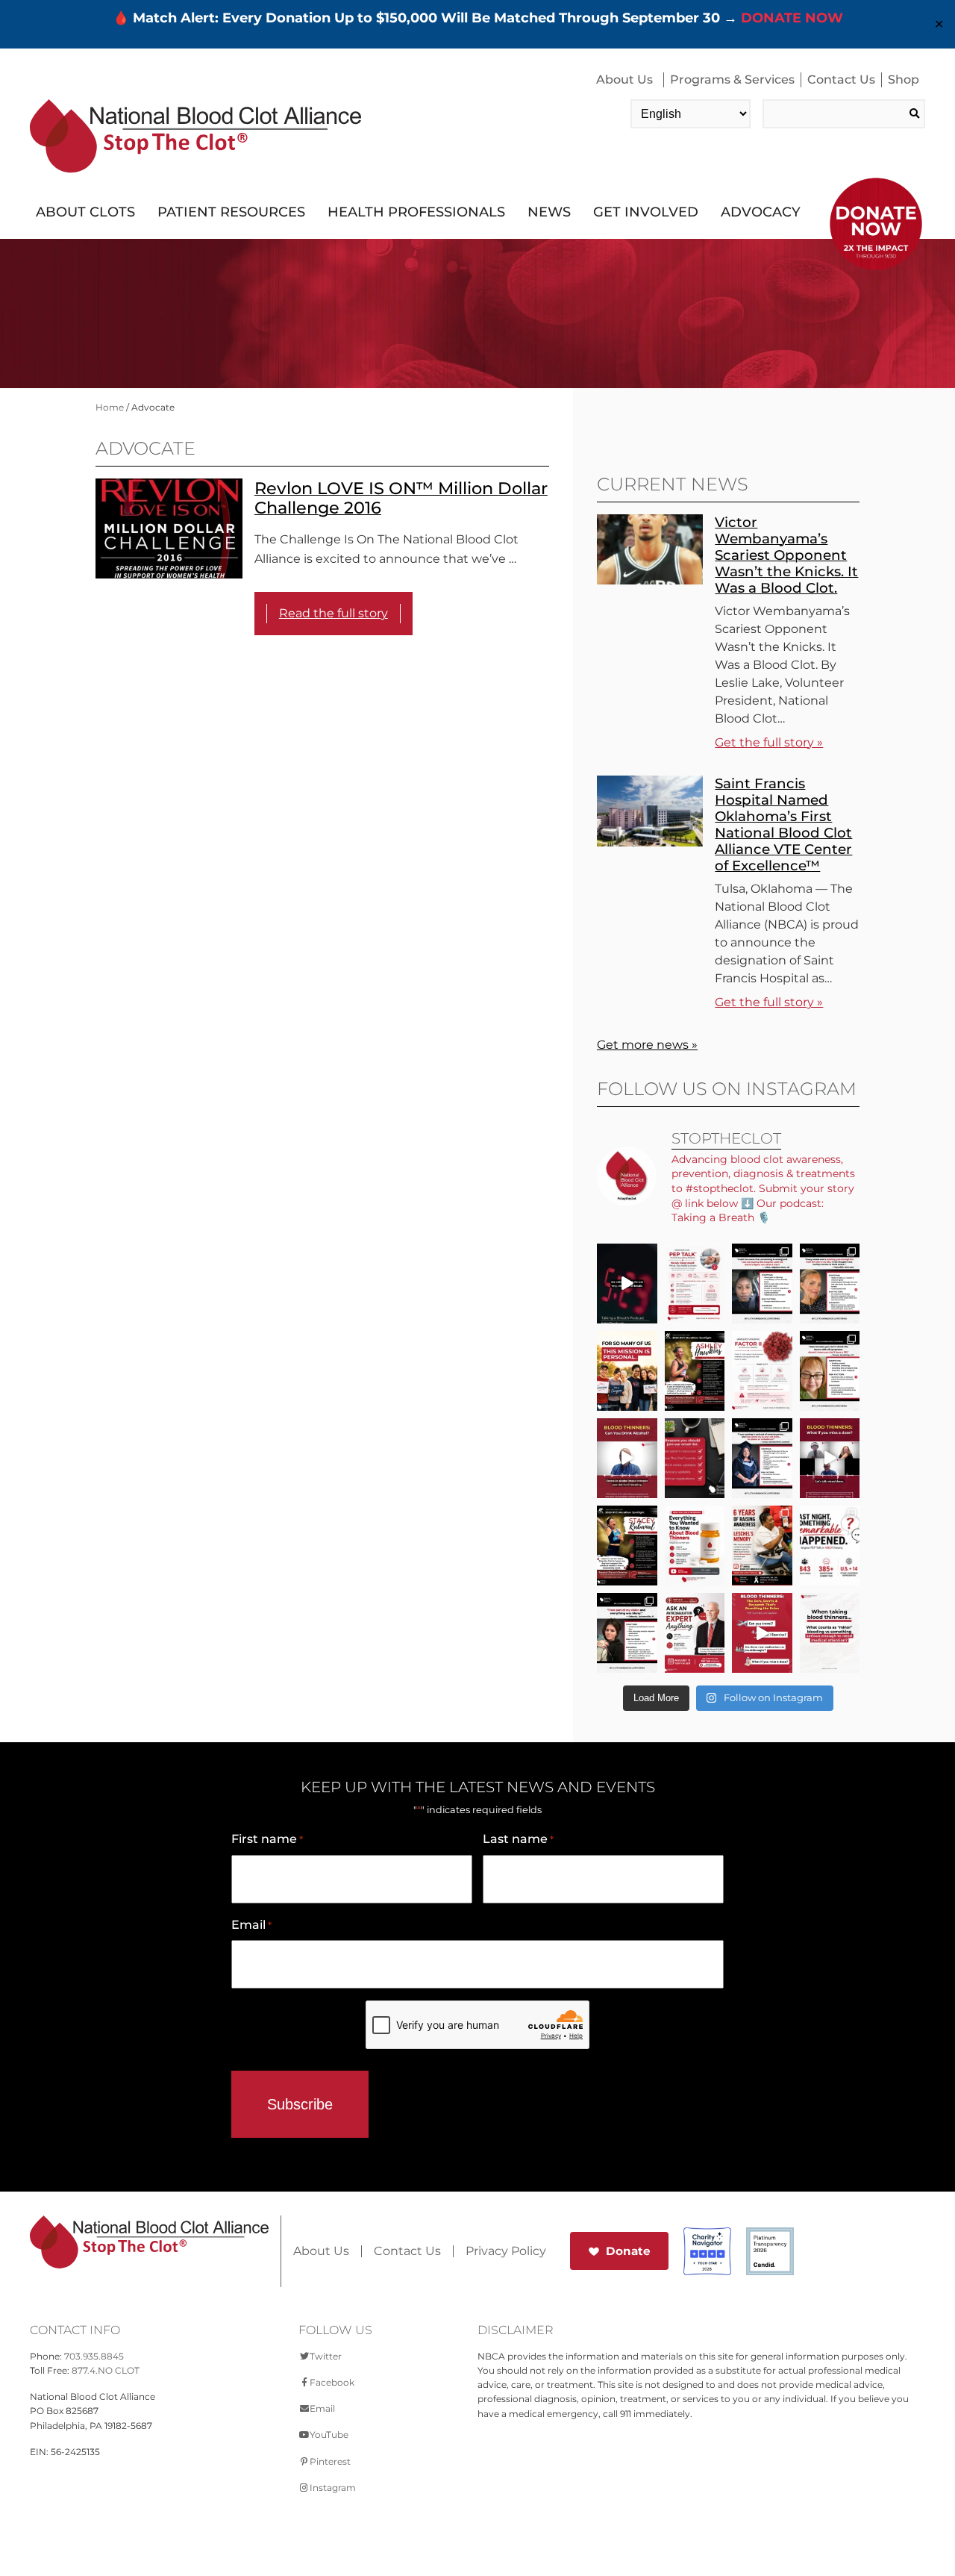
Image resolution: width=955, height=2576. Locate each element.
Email (251, 1925)
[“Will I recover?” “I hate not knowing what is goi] (830, 1546)
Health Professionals (416, 212)
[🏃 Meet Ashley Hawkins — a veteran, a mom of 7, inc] (695, 1371)
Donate (628, 2251)
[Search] (914, 114)
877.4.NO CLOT (106, 2370)
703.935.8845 (94, 2356)
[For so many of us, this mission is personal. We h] (627, 1371)
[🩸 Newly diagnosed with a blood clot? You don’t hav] (695, 1284)
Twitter (326, 2356)
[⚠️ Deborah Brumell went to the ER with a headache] (627, 1633)
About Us (624, 79)
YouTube (329, 2435)
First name (267, 1839)
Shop (904, 79)
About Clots (85, 212)
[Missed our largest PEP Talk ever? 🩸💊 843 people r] (695, 1546)
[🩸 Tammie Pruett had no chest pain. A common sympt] (830, 1371)
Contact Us (841, 79)
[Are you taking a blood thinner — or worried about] (627, 1458)
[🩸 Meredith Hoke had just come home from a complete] (830, 1284)
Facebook (332, 2382)
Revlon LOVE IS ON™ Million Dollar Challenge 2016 (401, 498)
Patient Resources (231, 212)
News (549, 212)
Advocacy (761, 212)
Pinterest (330, 2461)
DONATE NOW (792, 18)
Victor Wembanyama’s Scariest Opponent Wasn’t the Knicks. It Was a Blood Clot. (786, 555)
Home (110, 407)
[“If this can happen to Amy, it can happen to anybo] (627, 1284)
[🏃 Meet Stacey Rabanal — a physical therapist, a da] (627, 1546)
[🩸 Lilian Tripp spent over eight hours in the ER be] (762, 1284)
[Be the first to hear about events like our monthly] (695, 1458)
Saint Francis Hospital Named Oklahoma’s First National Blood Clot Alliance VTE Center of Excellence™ (783, 824)
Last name (518, 1839)
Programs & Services (732, 79)
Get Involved (646, 212)
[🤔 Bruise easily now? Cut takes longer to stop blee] (830, 1633)
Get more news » (647, 1045)
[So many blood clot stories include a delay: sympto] (762, 1458)
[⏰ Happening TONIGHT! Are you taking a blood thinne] (695, 1633)
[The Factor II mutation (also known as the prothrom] (762, 1371)
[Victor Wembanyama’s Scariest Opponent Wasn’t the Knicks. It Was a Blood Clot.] (650, 580)
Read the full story (334, 613)
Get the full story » (769, 742)
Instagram (333, 2488)
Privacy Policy (506, 2251)
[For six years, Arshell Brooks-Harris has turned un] (762, 1546)
